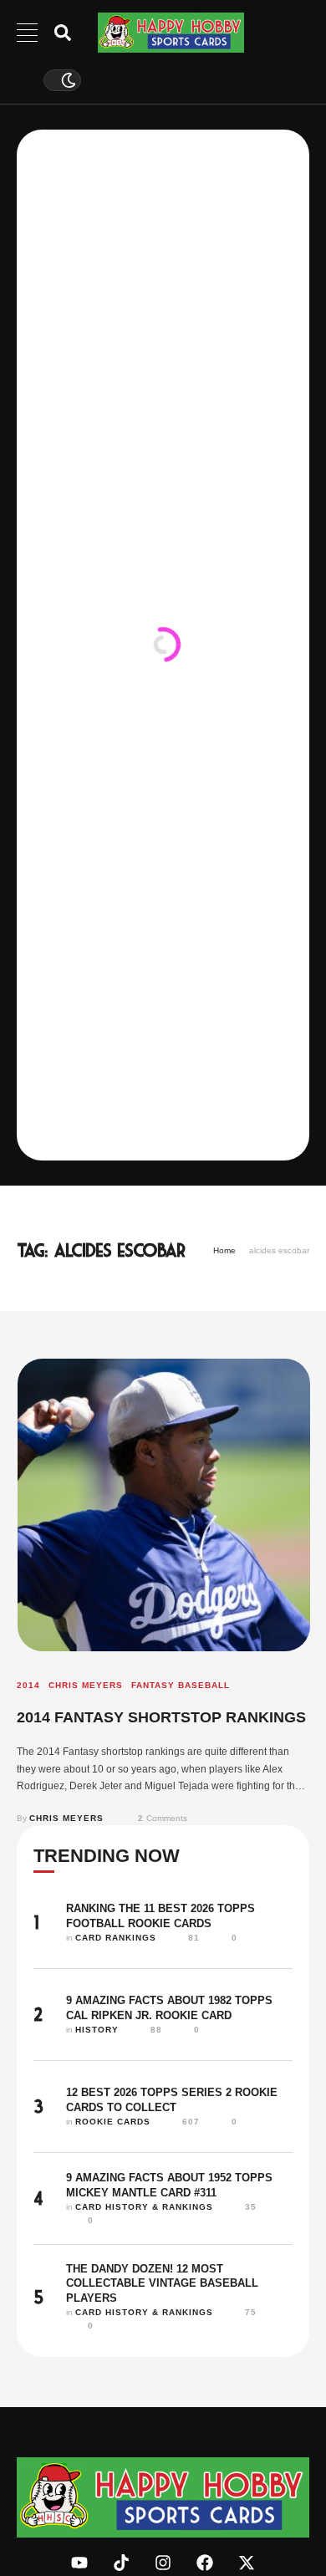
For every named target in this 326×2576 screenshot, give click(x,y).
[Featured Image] (164, 1505)
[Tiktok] (121, 2563)
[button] (282, 2507)
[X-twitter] (247, 2563)
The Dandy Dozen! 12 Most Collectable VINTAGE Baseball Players (162, 2283)
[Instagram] (163, 2563)
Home (224, 1250)
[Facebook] (205, 2563)
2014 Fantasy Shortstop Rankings (161, 1717)
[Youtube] (79, 2563)
